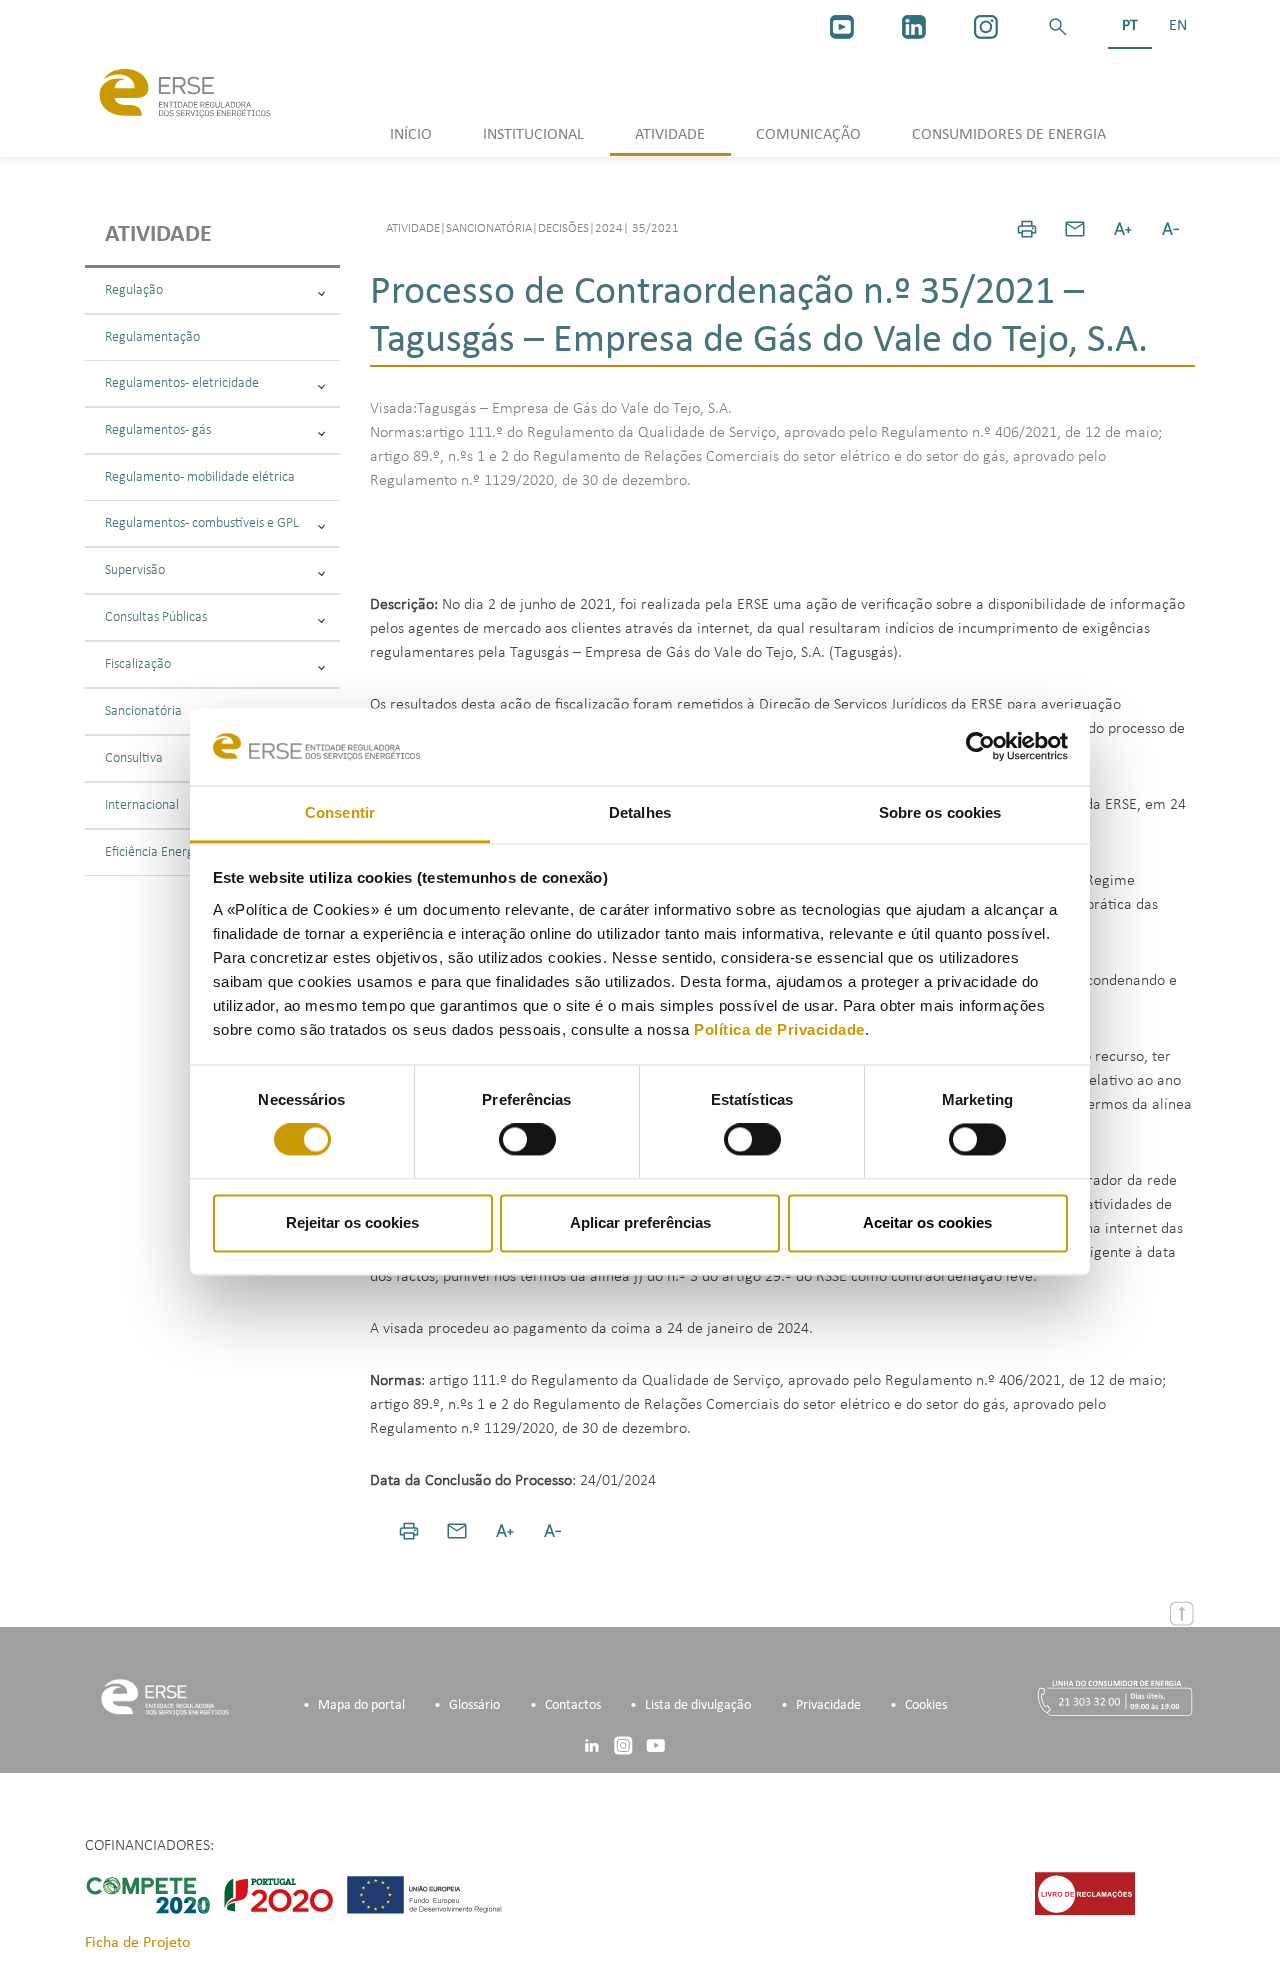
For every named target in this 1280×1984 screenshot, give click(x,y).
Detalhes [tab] (640, 812)
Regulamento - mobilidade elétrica (200, 477)
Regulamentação (152, 337)
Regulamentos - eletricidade (182, 383)
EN (1178, 26)
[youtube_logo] (842, 27)
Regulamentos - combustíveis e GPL (202, 523)
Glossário (474, 1705)
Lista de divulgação (698, 1705)
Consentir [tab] (340, 812)
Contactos (573, 1705)
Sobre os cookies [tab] (940, 812)
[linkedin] (914, 27)
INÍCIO (411, 135)
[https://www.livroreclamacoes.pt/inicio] (1085, 1893)
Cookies (926, 1705)
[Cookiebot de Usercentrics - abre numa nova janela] (980, 747)
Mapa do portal (361, 1705)
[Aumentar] (1123, 229)
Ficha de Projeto (137, 1943)
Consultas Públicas (156, 617)
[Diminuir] (1171, 229)
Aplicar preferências (640, 1222)
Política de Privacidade (779, 1029)
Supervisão (135, 570)
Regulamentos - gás (158, 430)
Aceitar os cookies (927, 1222)
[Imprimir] (1027, 229)
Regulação (134, 290)
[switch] (527, 1140)
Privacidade (828, 1705)
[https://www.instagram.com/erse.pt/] (986, 27)
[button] (1058, 27)
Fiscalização (138, 664)
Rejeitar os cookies (352, 1222)
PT (1130, 26)
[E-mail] (1075, 229)
